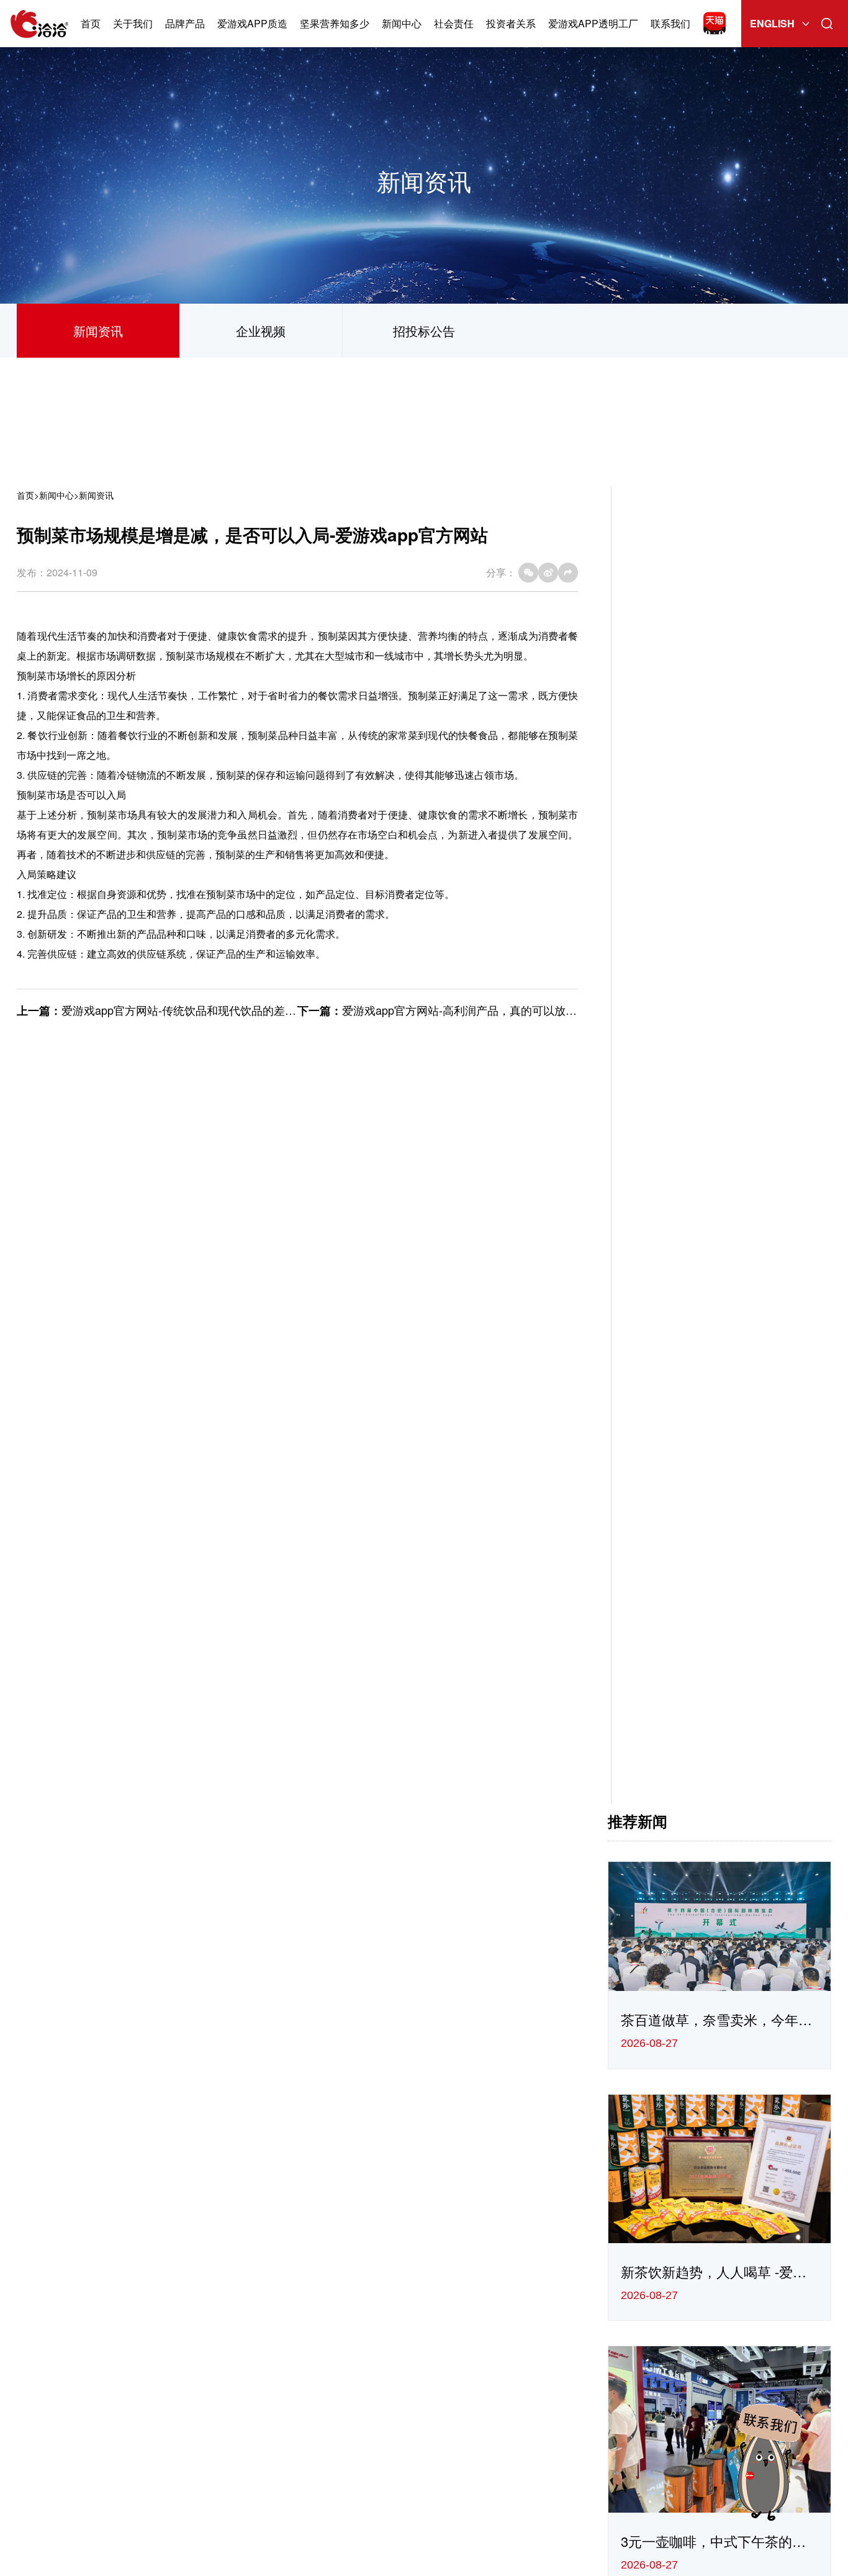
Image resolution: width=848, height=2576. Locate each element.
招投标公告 (424, 331)
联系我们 (670, 23)
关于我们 (133, 23)
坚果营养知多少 (335, 23)
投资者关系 (511, 23)
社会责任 (454, 23)
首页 (91, 23)
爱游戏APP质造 (252, 23)
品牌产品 (185, 23)
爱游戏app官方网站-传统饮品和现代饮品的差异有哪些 (196, 1010)
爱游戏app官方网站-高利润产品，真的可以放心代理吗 (476, 1010)
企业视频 (261, 331)
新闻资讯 (98, 331)
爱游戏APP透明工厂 (593, 23)
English (772, 23)
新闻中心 (402, 23)
